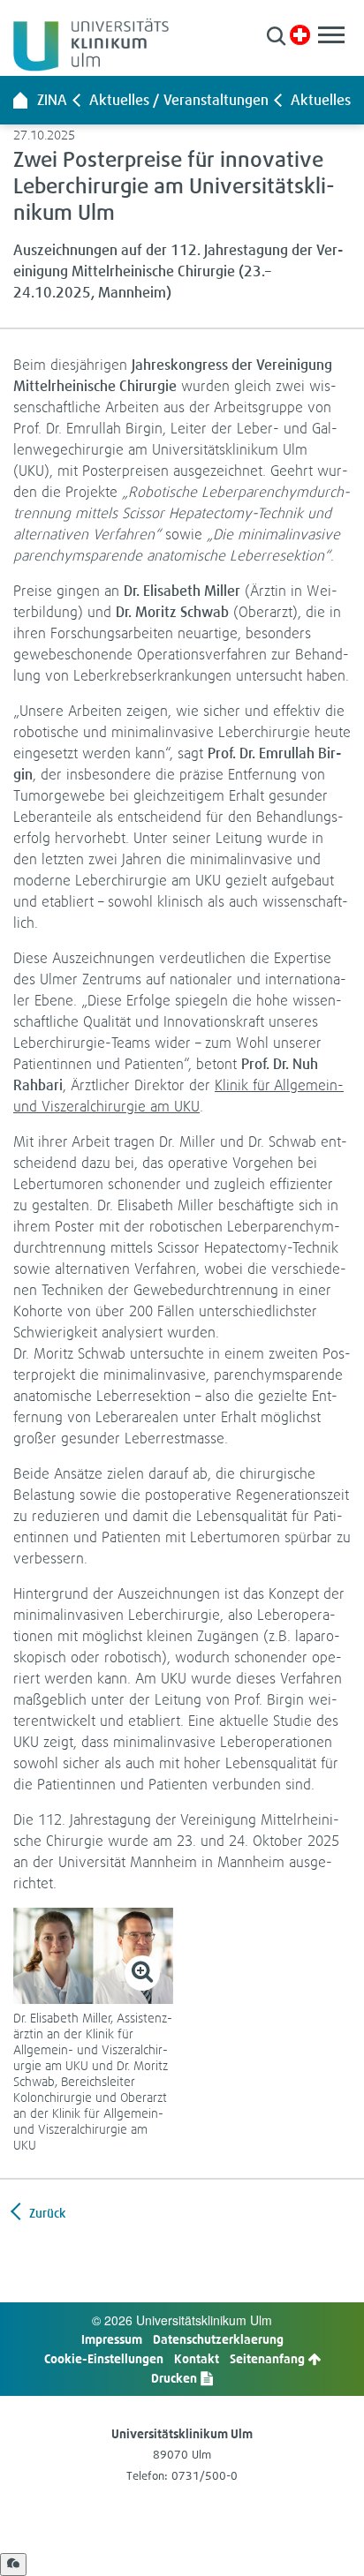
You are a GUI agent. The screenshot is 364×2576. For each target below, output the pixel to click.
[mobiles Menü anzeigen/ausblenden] (331, 35)
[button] (276, 36)
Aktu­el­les (321, 100)
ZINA (52, 100)
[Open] (13, 2565)
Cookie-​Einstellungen (104, 2358)
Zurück (46, 2213)
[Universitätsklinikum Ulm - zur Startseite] (20, 100)
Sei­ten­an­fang (269, 2358)
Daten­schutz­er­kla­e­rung (218, 2339)
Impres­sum (112, 2339)
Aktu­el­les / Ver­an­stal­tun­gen (179, 100)
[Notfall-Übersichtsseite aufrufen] (300, 35)
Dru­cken (175, 2378)
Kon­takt (197, 2358)
